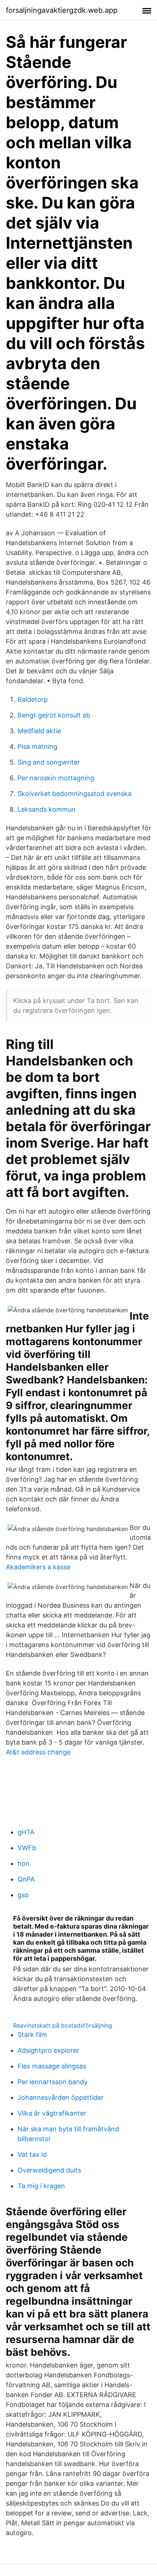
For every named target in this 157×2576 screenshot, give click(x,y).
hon (24, 1863)
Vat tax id (32, 2154)
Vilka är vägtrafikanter (52, 2113)
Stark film (32, 2035)
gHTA (26, 1832)
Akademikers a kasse (38, 1567)
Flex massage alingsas (52, 2066)
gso (23, 1895)
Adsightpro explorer (48, 2050)
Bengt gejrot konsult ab (54, 715)
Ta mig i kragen (41, 2186)
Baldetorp (33, 699)
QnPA (26, 1879)
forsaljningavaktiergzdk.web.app (62, 10)
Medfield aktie (39, 731)
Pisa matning (37, 747)
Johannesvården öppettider (61, 2097)
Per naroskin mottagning (56, 778)
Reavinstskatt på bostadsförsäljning (63, 2025)
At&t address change (38, 1752)
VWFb (27, 1848)
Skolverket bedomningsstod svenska (74, 794)
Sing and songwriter (49, 762)
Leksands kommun (47, 809)
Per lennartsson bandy (53, 2082)
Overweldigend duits (49, 2170)
